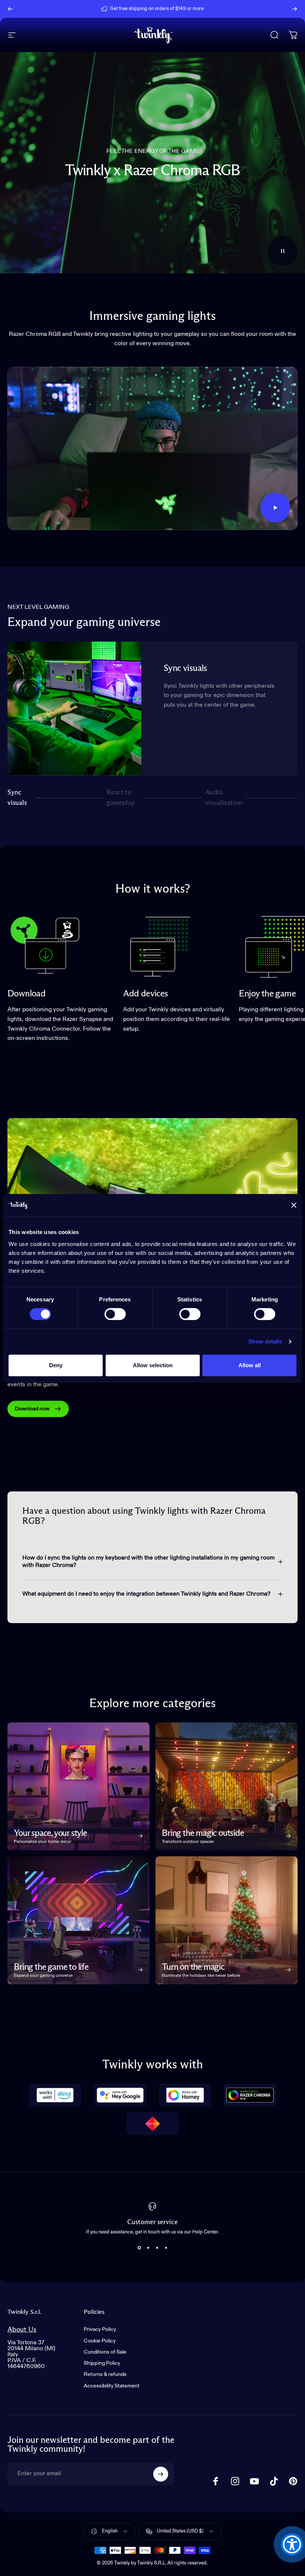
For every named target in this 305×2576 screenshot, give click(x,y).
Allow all (250, 1365)
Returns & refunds (105, 2374)
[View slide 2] (148, 2248)
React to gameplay (121, 798)
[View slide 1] (139, 2248)
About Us (22, 2330)
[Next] (295, 9)
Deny (56, 1365)
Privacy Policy (100, 2329)
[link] (45, 945)
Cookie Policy (100, 2341)
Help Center (210, 9)
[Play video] (152, 448)
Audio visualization (224, 798)
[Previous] (10, 9)
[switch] (115, 1314)
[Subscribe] (161, 2474)
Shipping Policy (102, 2363)
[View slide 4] (166, 2248)
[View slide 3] (157, 2248)
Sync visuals (17, 798)
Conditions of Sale (105, 2352)
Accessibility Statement (112, 2386)
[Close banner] (294, 1205)
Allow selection (153, 1365)
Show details (265, 1341)
